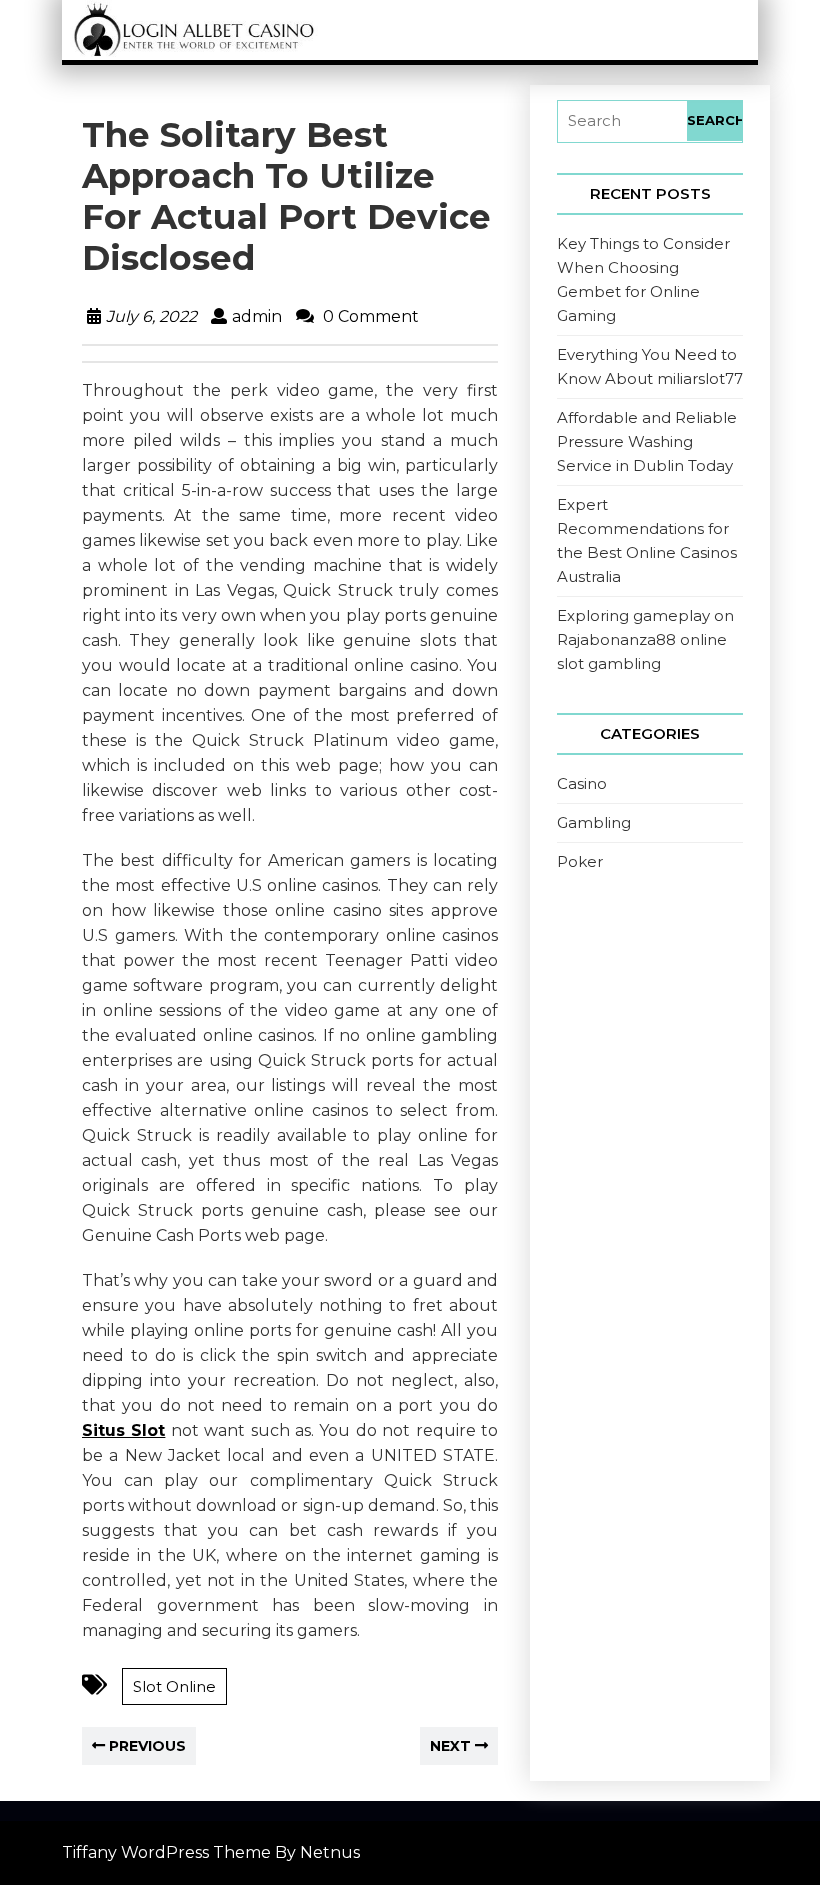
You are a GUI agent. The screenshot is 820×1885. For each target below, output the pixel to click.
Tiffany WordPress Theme (166, 1852)
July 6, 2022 (151, 316)
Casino (582, 783)
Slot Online (174, 1686)
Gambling (594, 822)
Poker (580, 861)
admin (257, 316)
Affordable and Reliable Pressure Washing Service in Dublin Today (647, 441)
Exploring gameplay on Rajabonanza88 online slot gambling (645, 639)
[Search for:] (622, 121)
